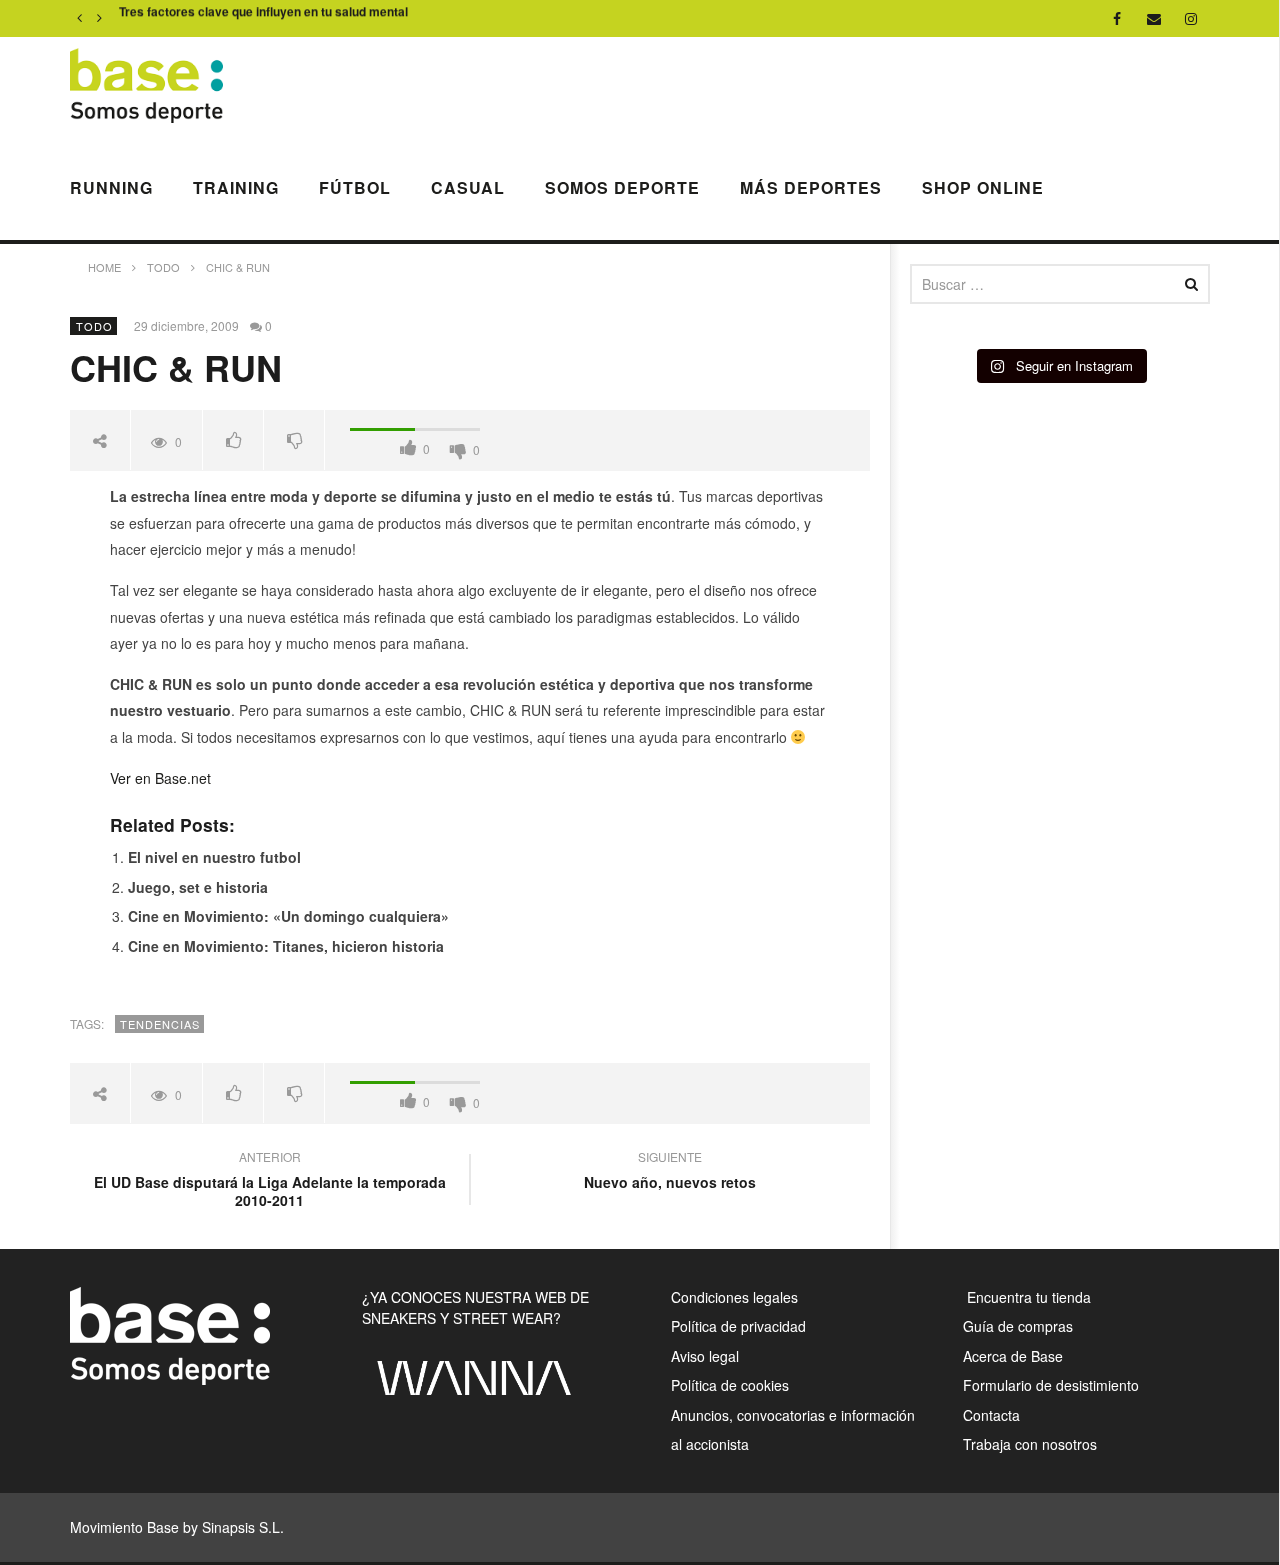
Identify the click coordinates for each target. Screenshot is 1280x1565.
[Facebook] (1117, 18)
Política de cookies (730, 1385)
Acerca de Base (1013, 1356)
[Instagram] (1191, 18)
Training (236, 187)
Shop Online (983, 187)
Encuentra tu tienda (1027, 1297)
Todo (94, 326)
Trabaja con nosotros (1030, 1444)
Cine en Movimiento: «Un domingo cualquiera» (288, 916)
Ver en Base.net (160, 778)
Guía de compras (1018, 1326)
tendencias (160, 1024)
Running (111, 187)
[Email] (1154, 18)
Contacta (991, 1415)
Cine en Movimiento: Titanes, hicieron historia (286, 946)
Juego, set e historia (198, 887)
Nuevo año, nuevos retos (670, 1172)
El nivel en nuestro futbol (214, 857)
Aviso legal (705, 1356)
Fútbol (355, 187)
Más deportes (811, 187)
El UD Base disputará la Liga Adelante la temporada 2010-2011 (270, 1181)
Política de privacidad (738, 1326)
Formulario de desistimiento (1051, 1385)
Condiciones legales (734, 1297)
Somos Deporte (622, 187)
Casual (468, 187)
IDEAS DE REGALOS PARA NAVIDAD (226, 19)
